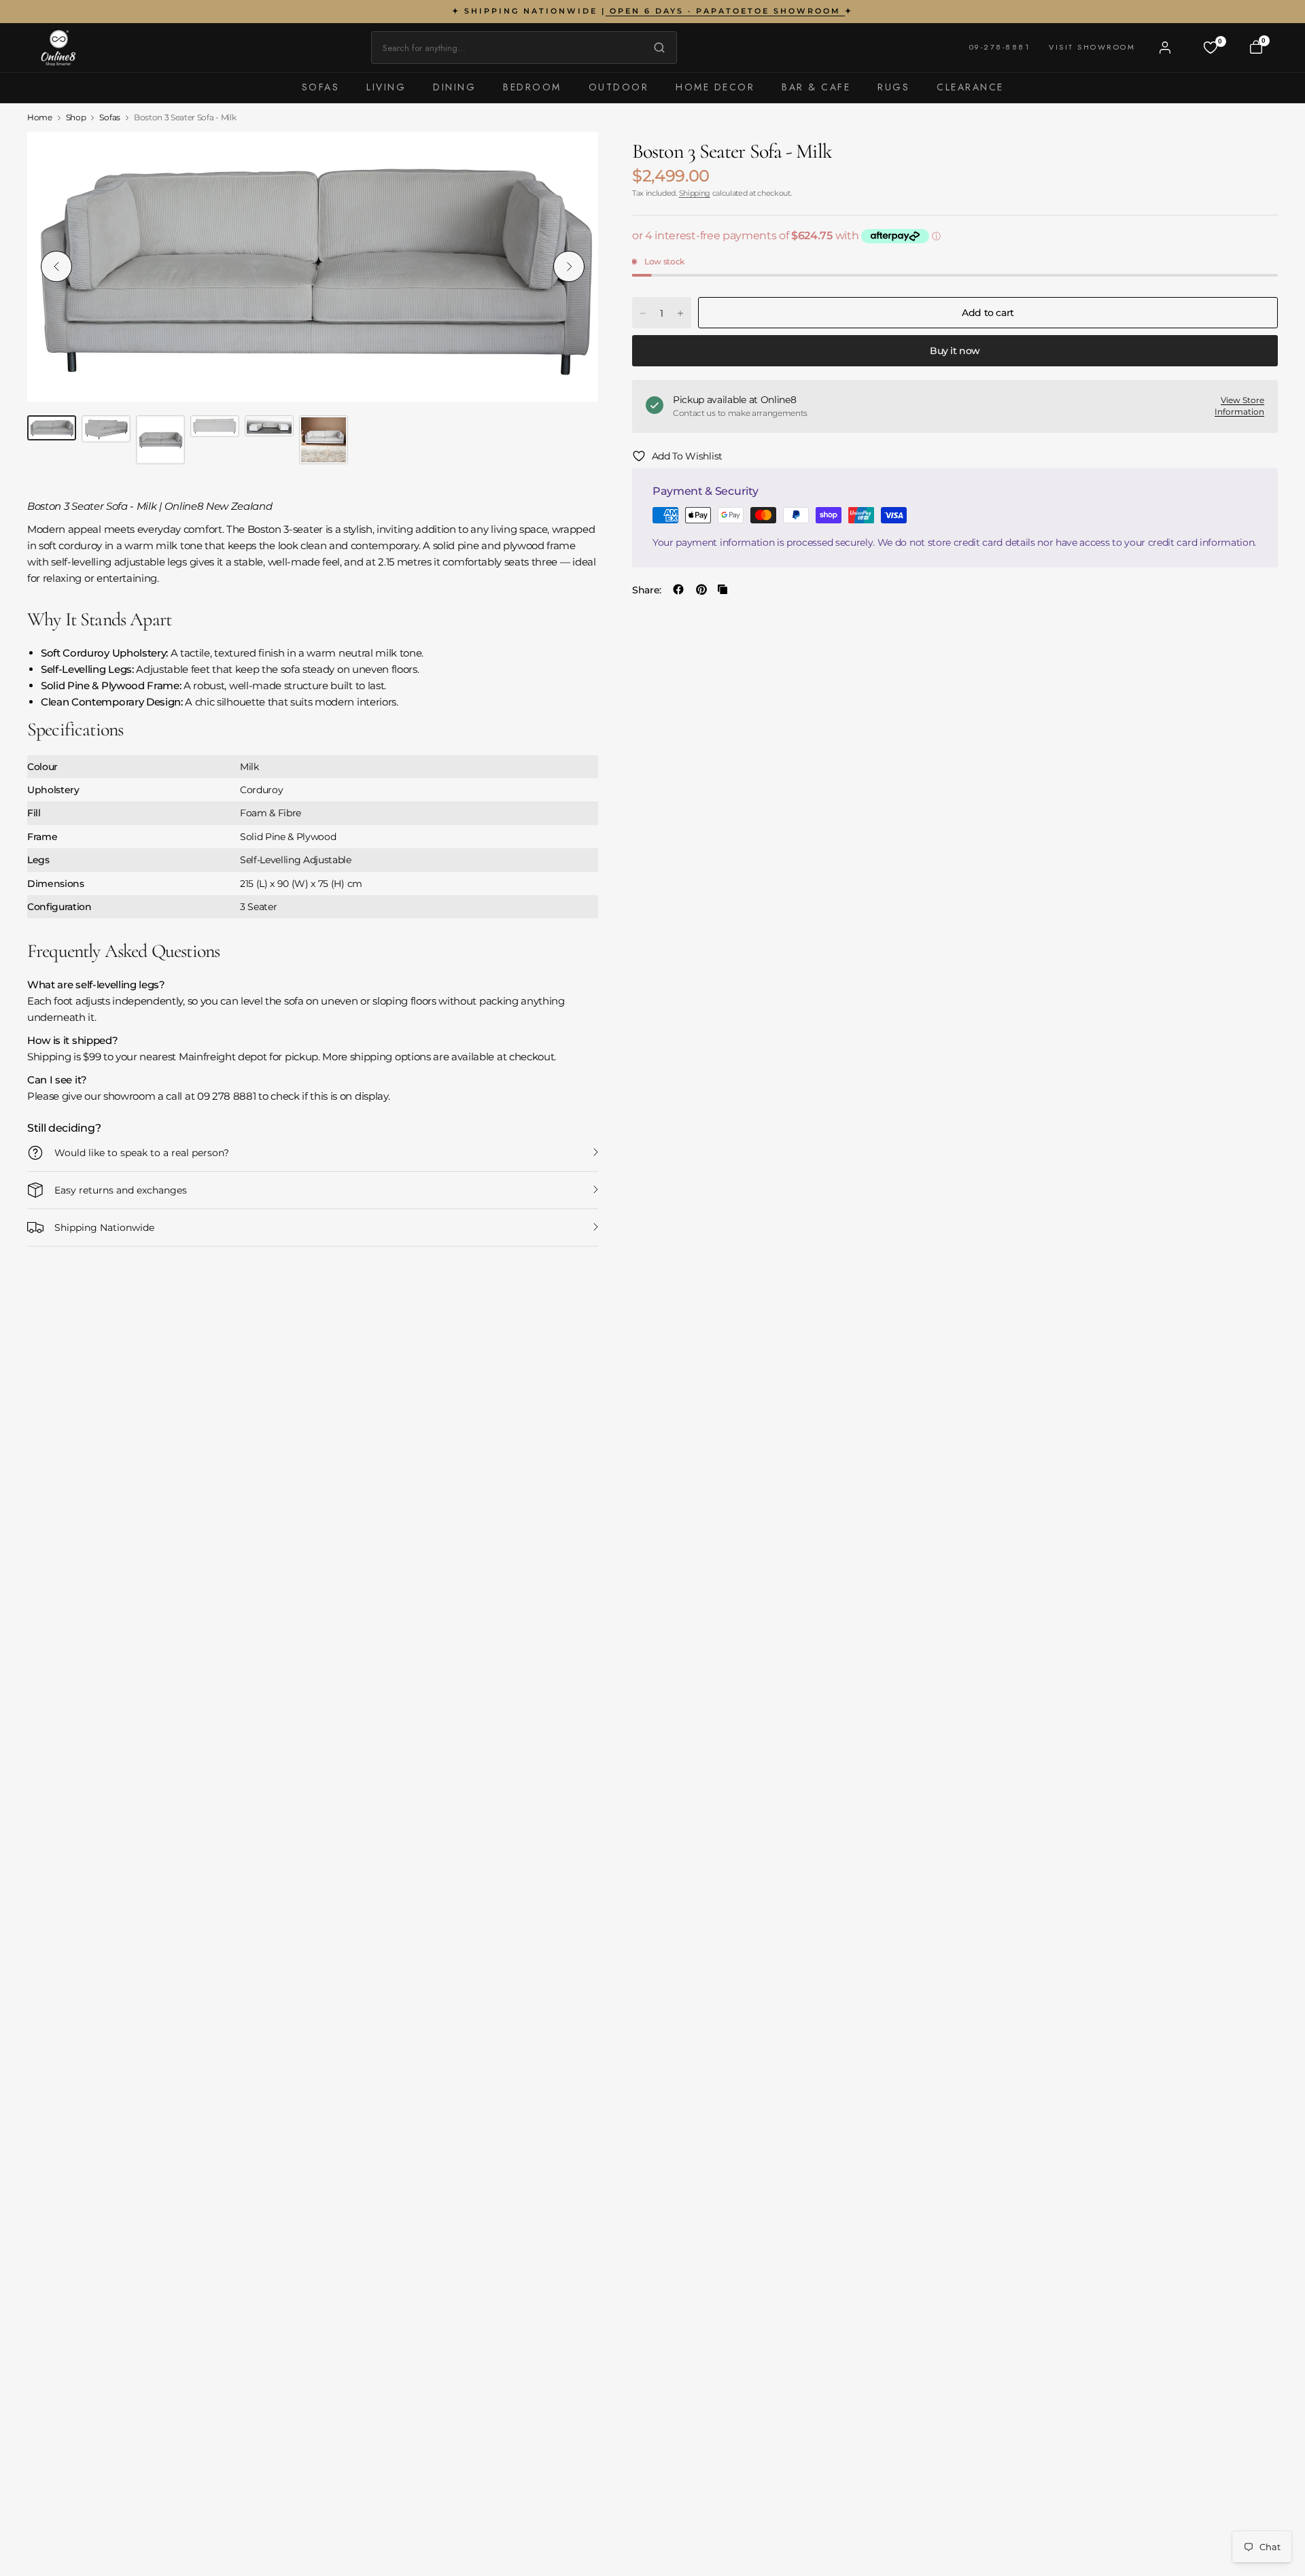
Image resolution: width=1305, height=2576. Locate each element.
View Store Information (1239, 406)
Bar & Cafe (816, 87)
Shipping (695, 193)
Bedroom (532, 87)
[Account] (1165, 48)
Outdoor (619, 87)
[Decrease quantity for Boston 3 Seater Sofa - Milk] (643, 313)
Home (40, 118)
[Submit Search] (656, 48)
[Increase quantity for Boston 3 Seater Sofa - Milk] (680, 313)
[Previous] (56, 266)
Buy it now (955, 351)
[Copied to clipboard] (723, 589)
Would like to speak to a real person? (142, 1153)
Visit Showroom (1092, 47)
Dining (454, 87)
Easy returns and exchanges (121, 1190)
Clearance (970, 87)
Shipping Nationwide (104, 1228)
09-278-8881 (1000, 47)
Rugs (893, 87)
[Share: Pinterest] (701, 589)
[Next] (569, 266)
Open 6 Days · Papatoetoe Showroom (725, 11)
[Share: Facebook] (678, 589)
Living (386, 87)
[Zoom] (572, 158)
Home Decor (715, 87)
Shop (76, 118)
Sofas (321, 87)
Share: (647, 589)
